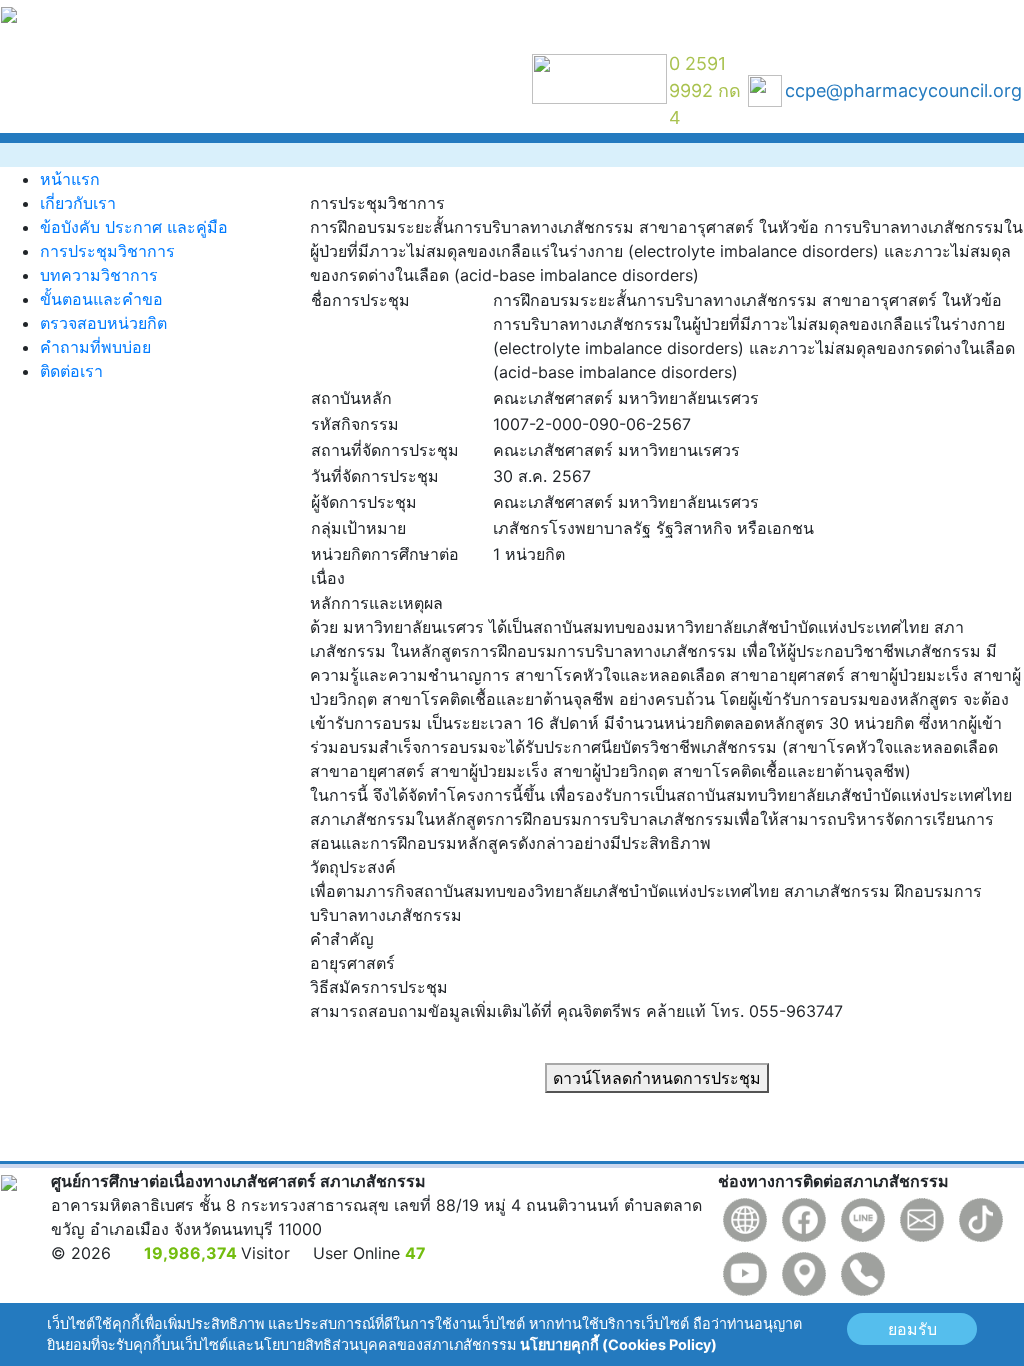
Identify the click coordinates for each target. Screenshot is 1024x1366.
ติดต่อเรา (71, 371)
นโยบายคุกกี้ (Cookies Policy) (618, 1344)
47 (415, 1253)
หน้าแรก (70, 179)
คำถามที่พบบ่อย (95, 347)
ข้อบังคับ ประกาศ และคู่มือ (134, 227)
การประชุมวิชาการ (107, 251)
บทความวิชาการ (99, 275)
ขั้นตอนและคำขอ (101, 299)
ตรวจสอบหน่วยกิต (103, 323)
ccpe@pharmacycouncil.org (903, 90)
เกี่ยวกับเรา (78, 203)
